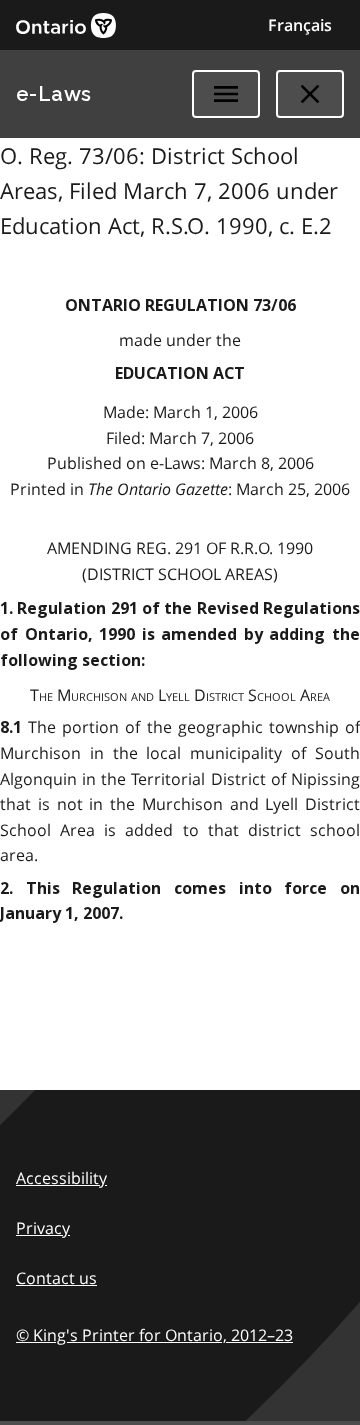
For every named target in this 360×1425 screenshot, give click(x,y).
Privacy (43, 1228)
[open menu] (226, 94)
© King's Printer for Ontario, (154, 1335)
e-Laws (54, 94)
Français (300, 25)
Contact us (56, 1278)
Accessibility (61, 1178)
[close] (310, 94)
